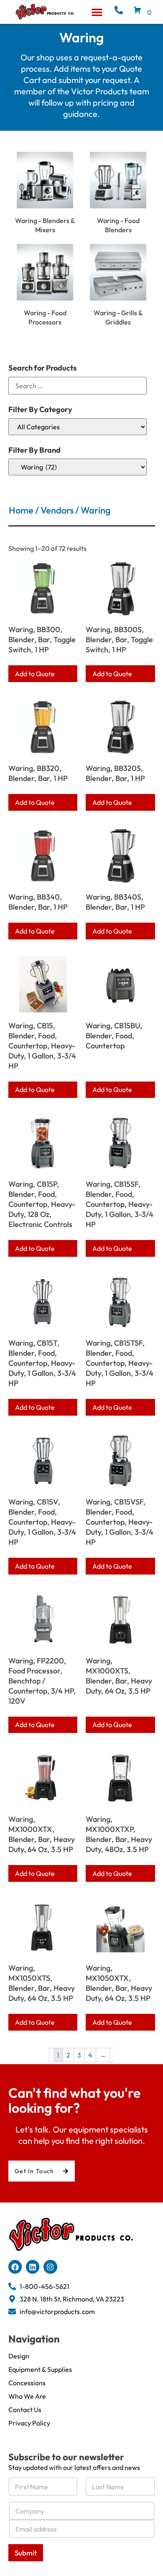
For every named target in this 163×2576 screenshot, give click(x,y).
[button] (97, 12)
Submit (26, 2553)
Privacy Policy (29, 2423)
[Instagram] (50, 2267)
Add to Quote (35, 674)
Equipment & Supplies (40, 2369)
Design (19, 2356)
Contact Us (25, 2410)
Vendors (57, 510)
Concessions (27, 2383)
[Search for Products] (78, 386)
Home (21, 510)
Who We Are (27, 2396)
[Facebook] (15, 2267)
